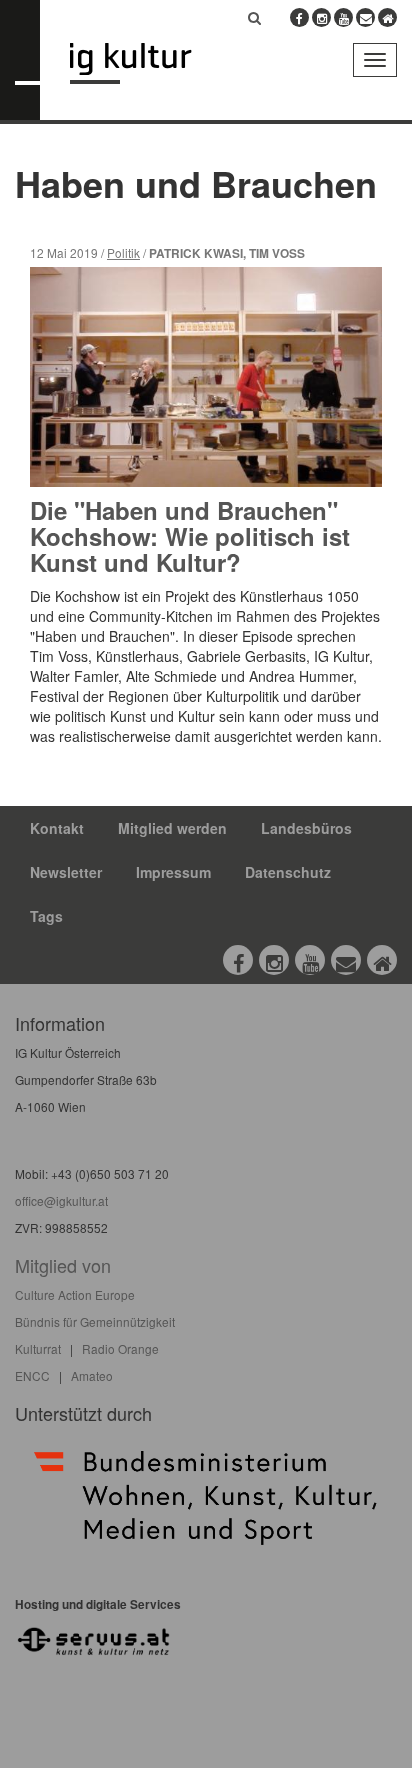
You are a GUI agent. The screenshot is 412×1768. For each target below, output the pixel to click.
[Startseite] (145, 63)
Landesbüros (306, 828)
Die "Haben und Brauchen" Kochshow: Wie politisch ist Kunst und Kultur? (190, 536)
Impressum (173, 872)
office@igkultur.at (61, 1200)
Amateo (92, 1375)
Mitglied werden (172, 828)
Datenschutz (288, 872)
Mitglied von (63, 1265)
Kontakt (57, 828)
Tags (46, 916)
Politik (123, 252)
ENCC (32, 1375)
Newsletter (66, 872)
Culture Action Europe (75, 1294)
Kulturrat (38, 1348)
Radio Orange (120, 1348)
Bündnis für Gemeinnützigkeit (95, 1321)
